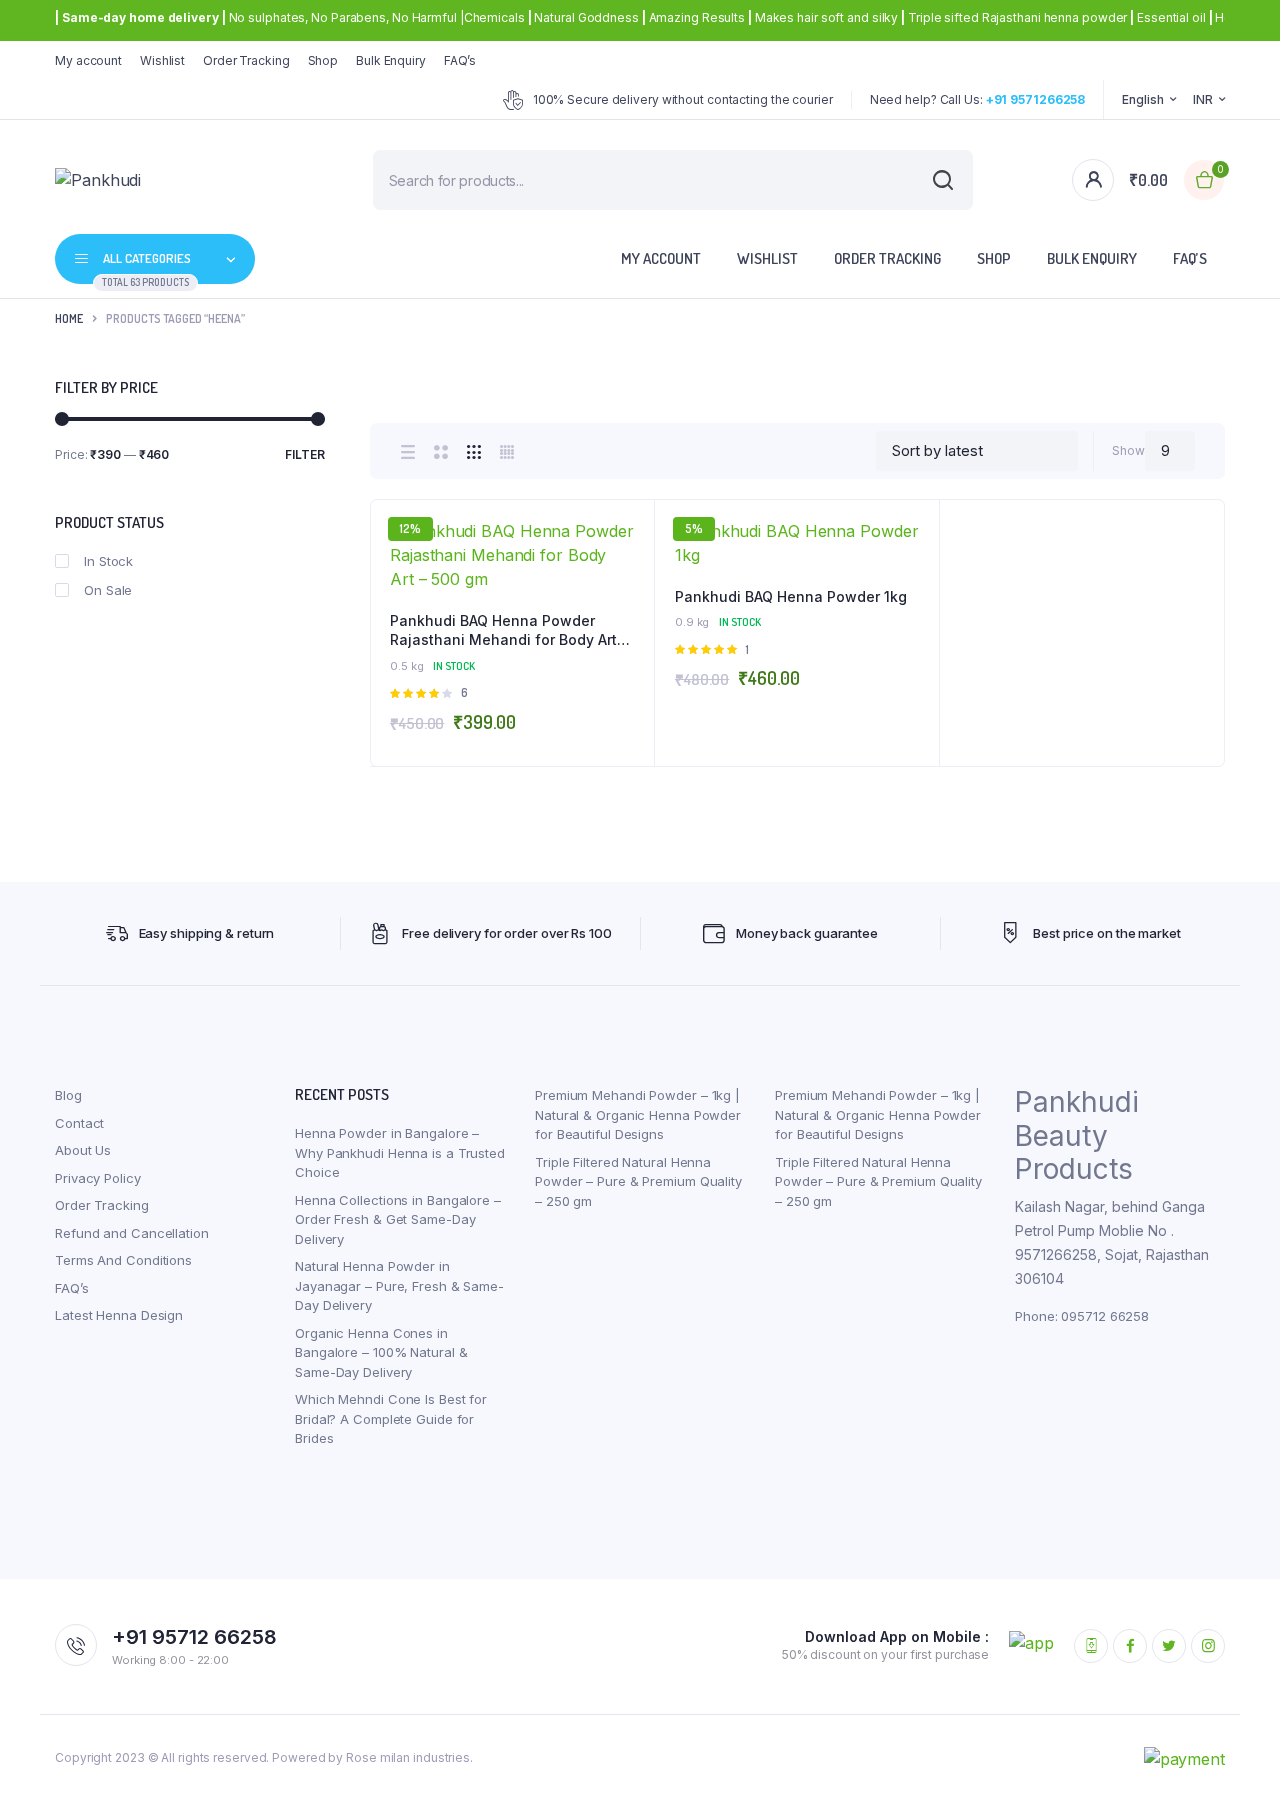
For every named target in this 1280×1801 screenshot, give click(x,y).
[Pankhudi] (149, 180)
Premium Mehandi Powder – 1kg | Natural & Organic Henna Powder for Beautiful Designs (638, 1114)
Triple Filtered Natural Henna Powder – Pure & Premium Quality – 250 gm (638, 1181)
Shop (323, 60)
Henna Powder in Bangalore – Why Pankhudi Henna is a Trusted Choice (400, 1152)
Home (69, 318)
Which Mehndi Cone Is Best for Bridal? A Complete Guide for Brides (391, 1418)
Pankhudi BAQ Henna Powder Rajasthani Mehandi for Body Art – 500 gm (509, 631)
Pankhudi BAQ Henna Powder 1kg (791, 596)
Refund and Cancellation (132, 1233)
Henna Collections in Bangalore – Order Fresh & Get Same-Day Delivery (398, 1219)
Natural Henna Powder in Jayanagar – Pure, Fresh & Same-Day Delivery (399, 1285)
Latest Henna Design (119, 1315)
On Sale (108, 590)
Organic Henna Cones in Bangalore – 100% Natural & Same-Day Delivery (381, 1352)
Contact (79, 1123)
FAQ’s (460, 60)
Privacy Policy (98, 1178)
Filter (305, 454)
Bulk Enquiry (391, 60)
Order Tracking (246, 60)
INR (1203, 99)
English (1142, 99)
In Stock (108, 561)
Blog (68, 1095)
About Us (83, 1150)
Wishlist (162, 60)
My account (88, 60)
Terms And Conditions (123, 1260)
